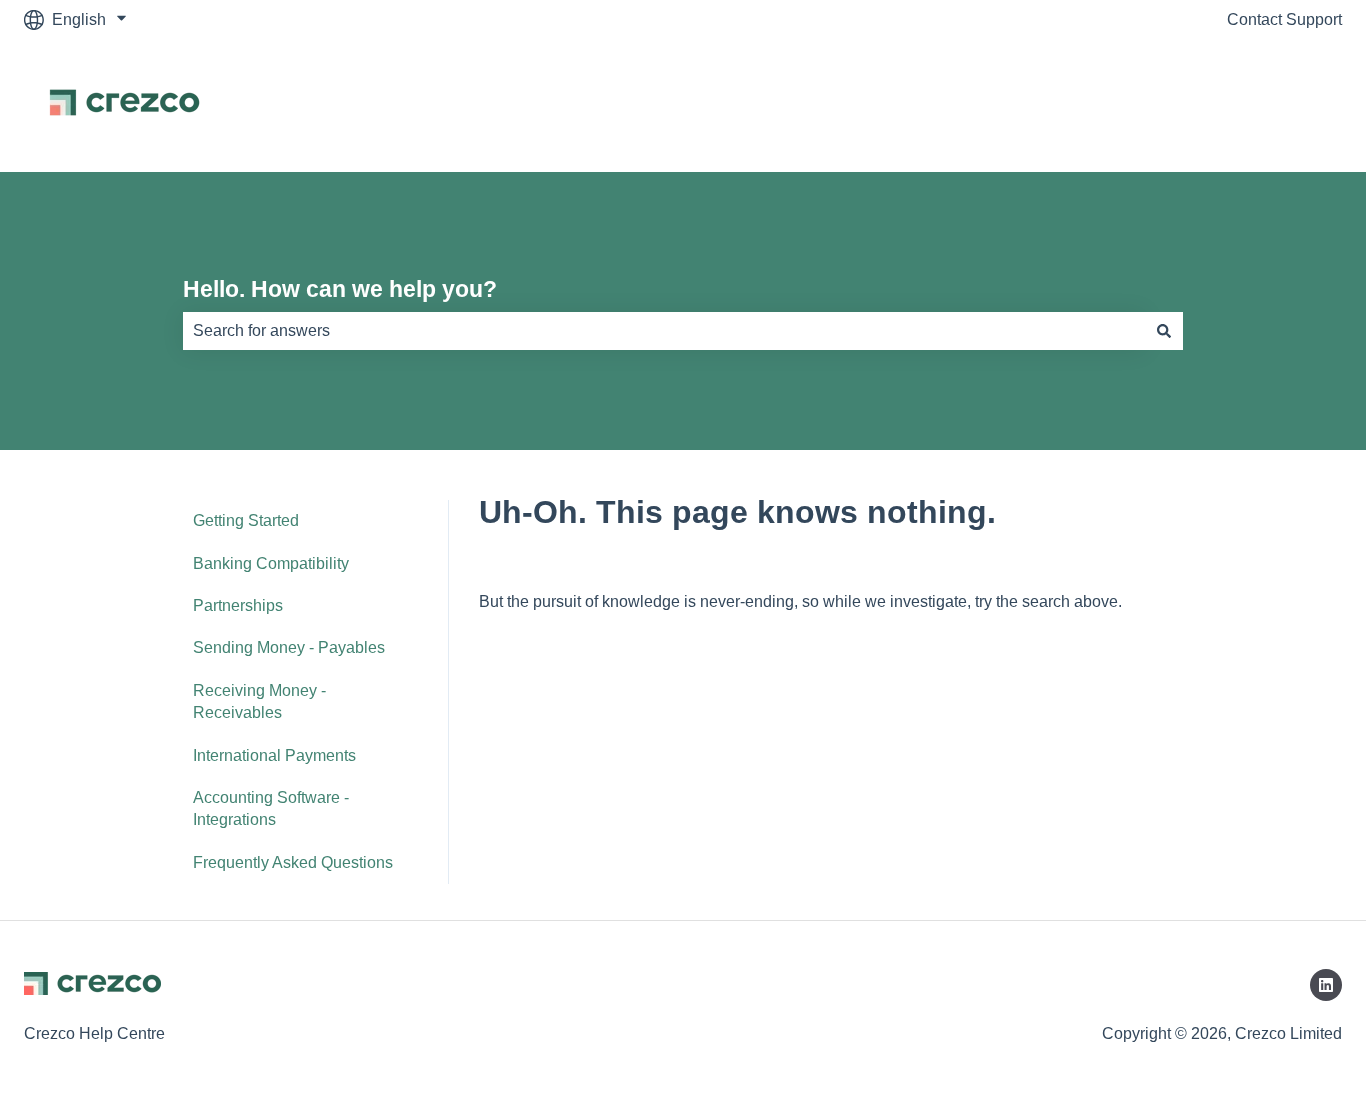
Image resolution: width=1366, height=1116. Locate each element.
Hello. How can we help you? (340, 289)
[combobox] (664, 331)
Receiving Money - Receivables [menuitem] (259, 701)
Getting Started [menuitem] (246, 520)
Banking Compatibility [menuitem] (271, 563)
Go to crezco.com (1260, 105)
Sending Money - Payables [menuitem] (289, 647)
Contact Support (1284, 19)
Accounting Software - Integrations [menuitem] (271, 808)
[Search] (1164, 331)
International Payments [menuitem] (274, 755)
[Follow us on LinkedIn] (1326, 985)
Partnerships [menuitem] (238, 605)
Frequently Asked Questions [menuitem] (293, 862)
